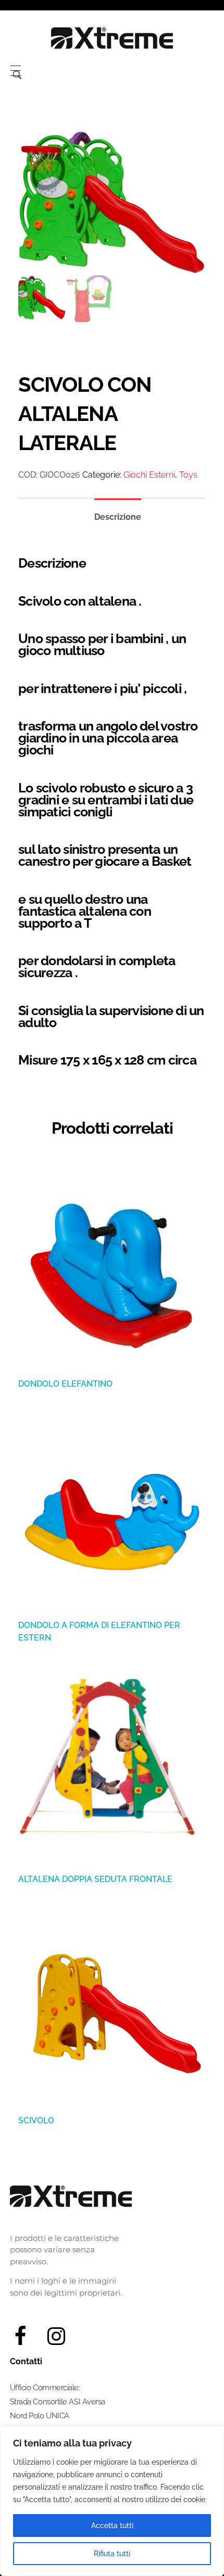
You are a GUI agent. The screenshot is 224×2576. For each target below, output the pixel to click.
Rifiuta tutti (112, 2554)
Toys (188, 475)
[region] (112, 2501)
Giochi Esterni (149, 475)
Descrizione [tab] (118, 517)
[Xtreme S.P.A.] (112, 38)
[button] (192, 2547)
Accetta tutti (112, 2526)
